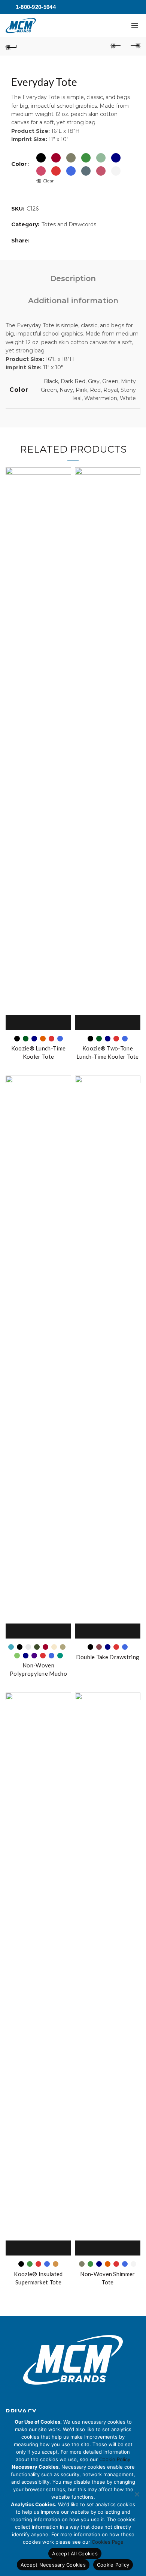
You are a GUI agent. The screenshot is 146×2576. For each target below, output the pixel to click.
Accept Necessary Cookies (53, 2565)
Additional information (73, 301)
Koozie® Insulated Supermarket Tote (38, 2278)
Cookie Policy (115, 2459)
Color (19, 164)
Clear (48, 181)
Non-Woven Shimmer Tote (107, 2278)
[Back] (11, 46)
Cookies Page (108, 2542)
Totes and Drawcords (69, 224)
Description (73, 278)
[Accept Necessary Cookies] (137, 2494)
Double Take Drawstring (108, 1657)
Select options (30, 1023)
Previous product (116, 46)
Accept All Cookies (75, 2553)
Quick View (47, 1023)
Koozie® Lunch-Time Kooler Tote (38, 1052)
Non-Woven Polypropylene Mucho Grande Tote (38, 1673)
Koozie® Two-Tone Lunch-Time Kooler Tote (108, 1052)
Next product (135, 46)
